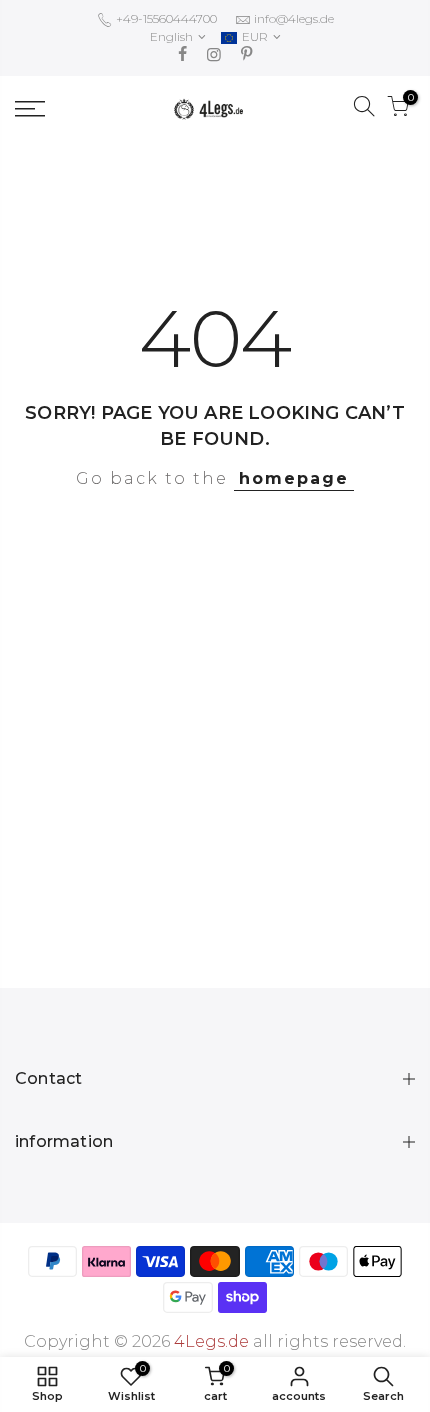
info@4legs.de (294, 18)
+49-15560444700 (165, 18)
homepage (294, 478)
